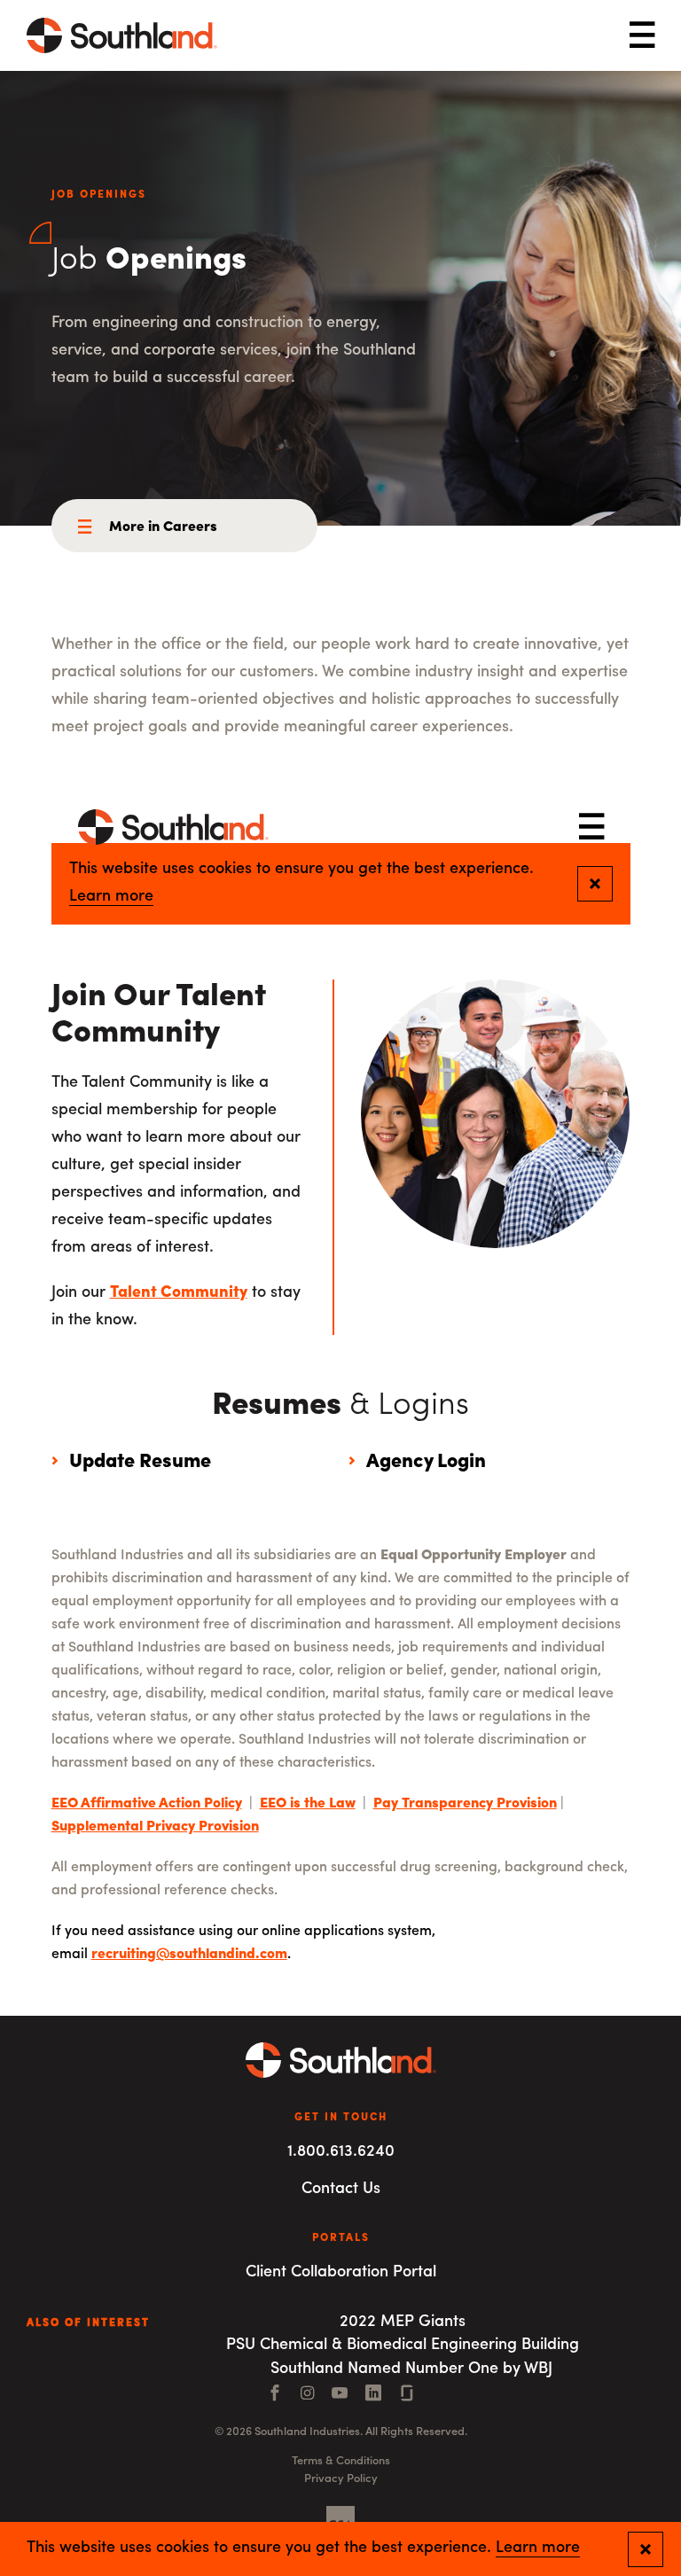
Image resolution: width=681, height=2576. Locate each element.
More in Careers (163, 527)
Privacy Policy (341, 2479)
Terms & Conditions (341, 2461)
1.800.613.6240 (341, 2152)
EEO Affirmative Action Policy (147, 1804)
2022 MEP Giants (403, 2322)
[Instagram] (307, 2395)
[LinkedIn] (373, 2395)
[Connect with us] (407, 2395)
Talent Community (179, 1293)
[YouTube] (340, 2395)
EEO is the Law (308, 1804)
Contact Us (341, 2190)
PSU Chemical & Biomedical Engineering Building (403, 2346)
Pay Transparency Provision (465, 1804)
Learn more (538, 2549)
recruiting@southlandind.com (189, 1955)
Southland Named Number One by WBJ (411, 2369)
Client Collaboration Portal (341, 2273)
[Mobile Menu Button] (642, 36)
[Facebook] (275, 2395)
